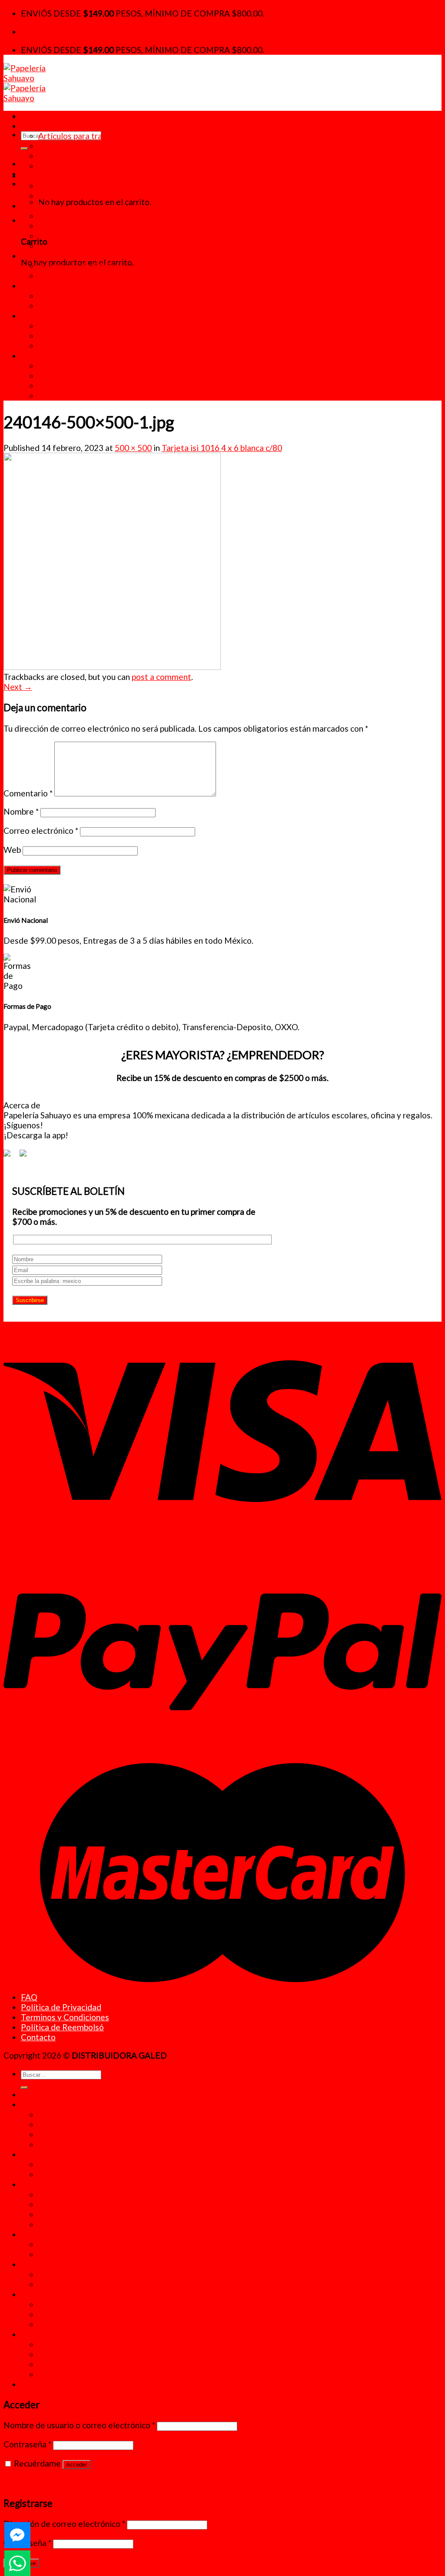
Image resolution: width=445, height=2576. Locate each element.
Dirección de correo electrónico (64, 2524)
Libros (50, 186)
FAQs (48, 376)
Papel (31, 286)
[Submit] (24, 149)
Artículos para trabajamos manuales (104, 136)
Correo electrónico (41, 830)
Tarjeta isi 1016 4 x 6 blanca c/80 (222, 448)
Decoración (60, 146)
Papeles (53, 306)
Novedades (42, 126)
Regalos (53, 166)
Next (18, 687)
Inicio (31, 116)
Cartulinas (57, 296)
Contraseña (27, 2444)
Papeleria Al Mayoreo (78, 396)
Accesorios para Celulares (86, 346)
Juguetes (55, 156)
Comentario (28, 793)
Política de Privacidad (61, 2007)
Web (12, 850)
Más (29, 356)
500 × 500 (133, 448)
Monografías (62, 196)
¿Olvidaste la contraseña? (51, 2482)
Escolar (35, 206)
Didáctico (39, 176)
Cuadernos (58, 226)
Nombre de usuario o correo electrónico (79, 2425)
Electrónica (59, 336)
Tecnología (41, 316)
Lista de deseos (68, 386)
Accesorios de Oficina (78, 266)
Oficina (34, 256)
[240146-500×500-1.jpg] (112, 667)
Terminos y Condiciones (65, 2017)
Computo (55, 326)
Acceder (76, 2465)
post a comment (161, 677)
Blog (47, 366)
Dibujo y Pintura (68, 236)
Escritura (55, 246)
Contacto (38, 2037)
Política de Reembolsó (62, 2027)
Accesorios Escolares (78, 216)
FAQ (29, 1997)
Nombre (21, 811)
